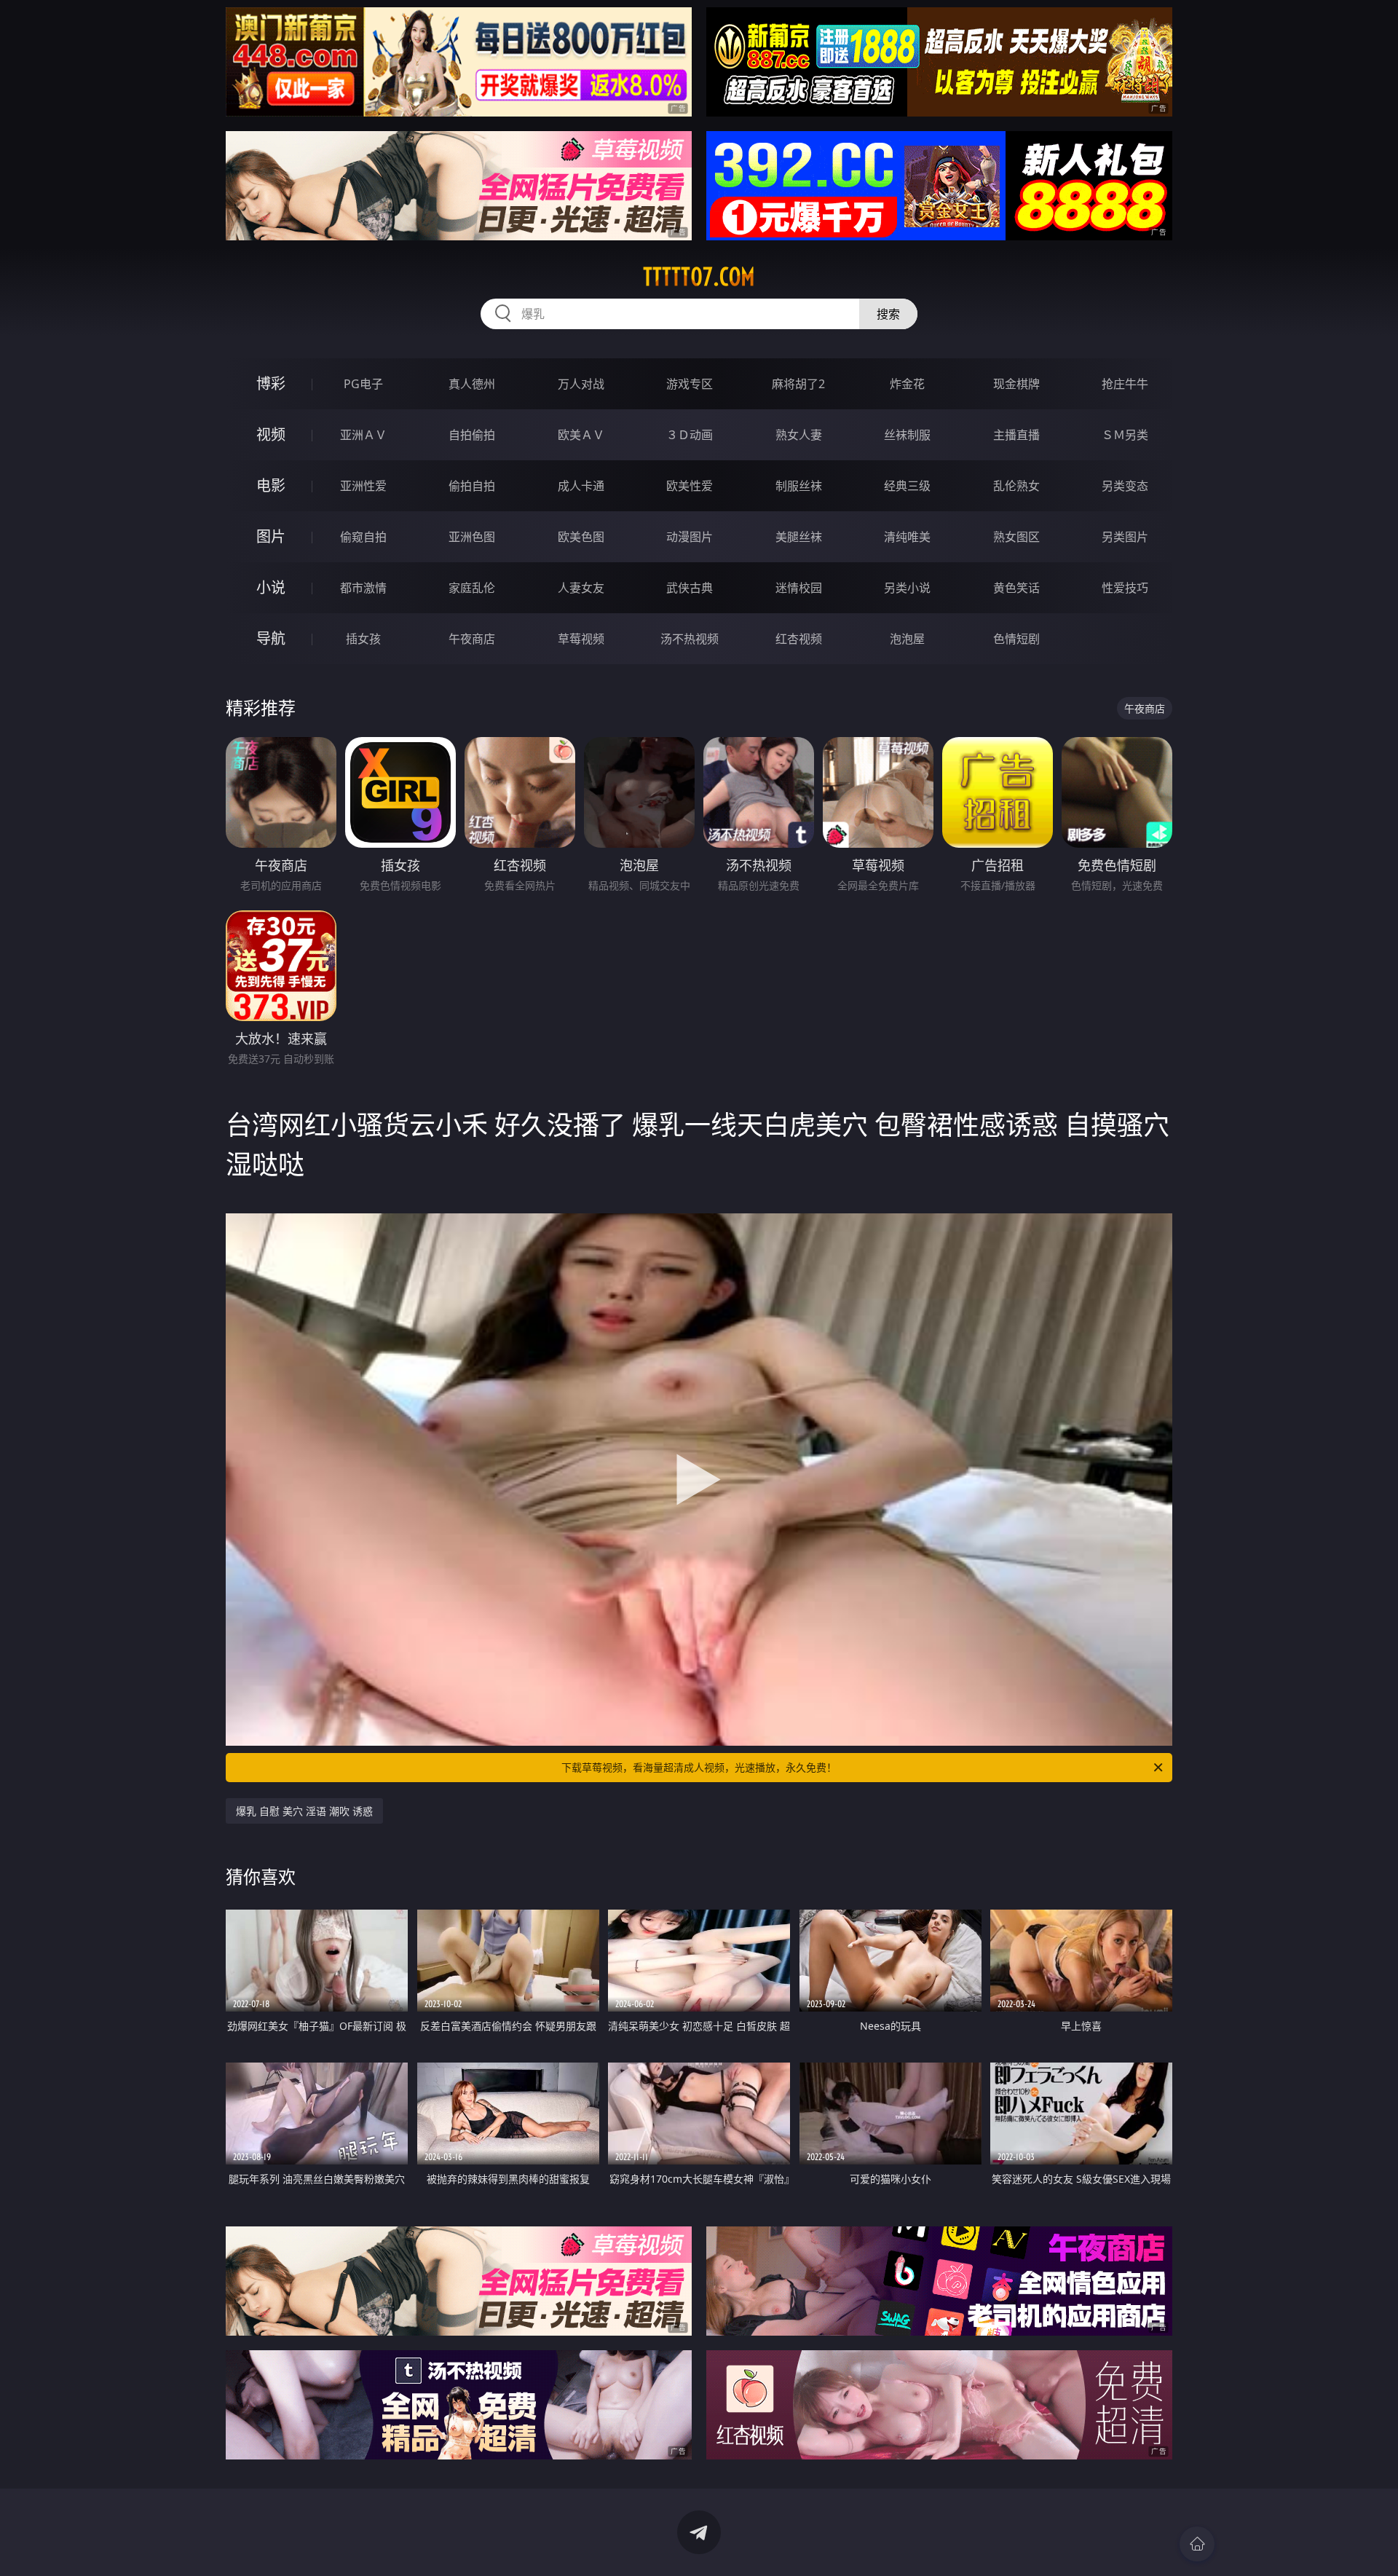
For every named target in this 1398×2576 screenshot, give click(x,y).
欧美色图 (581, 537)
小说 (271, 587)
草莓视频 (581, 639)
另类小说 (907, 588)
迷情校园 (799, 588)
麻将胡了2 (798, 384)
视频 (271, 434)
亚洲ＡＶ (363, 435)
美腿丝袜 (799, 537)
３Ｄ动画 (690, 435)
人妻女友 (581, 588)
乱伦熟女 (1016, 486)
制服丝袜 (799, 486)
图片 (271, 536)
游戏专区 (690, 384)
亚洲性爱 (363, 486)
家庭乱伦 (472, 588)
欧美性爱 (690, 486)
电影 (271, 485)
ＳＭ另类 (1125, 435)
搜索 (888, 314)
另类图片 (1125, 537)
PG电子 (363, 384)
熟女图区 (1016, 537)
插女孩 (363, 639)
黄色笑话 (1016, 588)
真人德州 (472, 384)
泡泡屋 (907, 639)
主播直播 (1016, 435)
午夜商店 (472, 639)
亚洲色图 (472, 537)
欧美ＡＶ (581, 435)
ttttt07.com (699, 277)
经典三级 (907, 486)
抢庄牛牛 (1125, 384)
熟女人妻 (799, 435)
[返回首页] (1197, 2544)
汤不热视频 (690, 639)
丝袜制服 (907, 435)
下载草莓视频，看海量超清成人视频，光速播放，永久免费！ (699, 1767)
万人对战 (581, 384)
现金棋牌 (1016, 384)
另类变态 (1125, 486)
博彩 (271, 383)
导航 (271, 638)
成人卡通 (581, 486)
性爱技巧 (1125, 588)
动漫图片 (690, 537)
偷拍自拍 (472, 486)
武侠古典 (690, 588)
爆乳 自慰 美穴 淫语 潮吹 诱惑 (304, 1811)
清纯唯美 (907, 537)
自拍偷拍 (472, 435)
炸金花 (907, 384)
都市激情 (363, 588)
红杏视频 (799, 639)
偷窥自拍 (363, 537)
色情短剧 (1016, 639)
